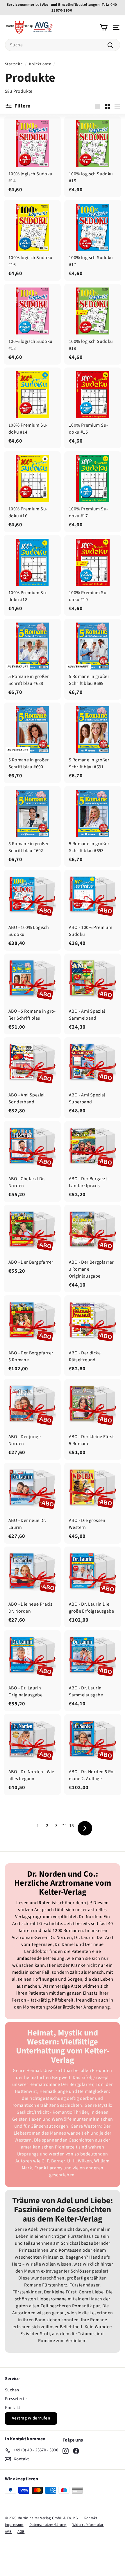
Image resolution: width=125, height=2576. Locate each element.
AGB (21, 2532)
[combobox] (63, 45)
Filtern (23, 106)
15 (72, 1826)
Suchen (12, 2390)
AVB (8, 2532)
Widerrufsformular (88, 2525)
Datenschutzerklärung (48, 2525)
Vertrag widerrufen (31, 2418)
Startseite (14, 64)
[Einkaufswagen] (104, 27)
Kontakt (13, 2408)
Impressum (14, 2525)
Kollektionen (40, 64)
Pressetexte (16, 2399)
